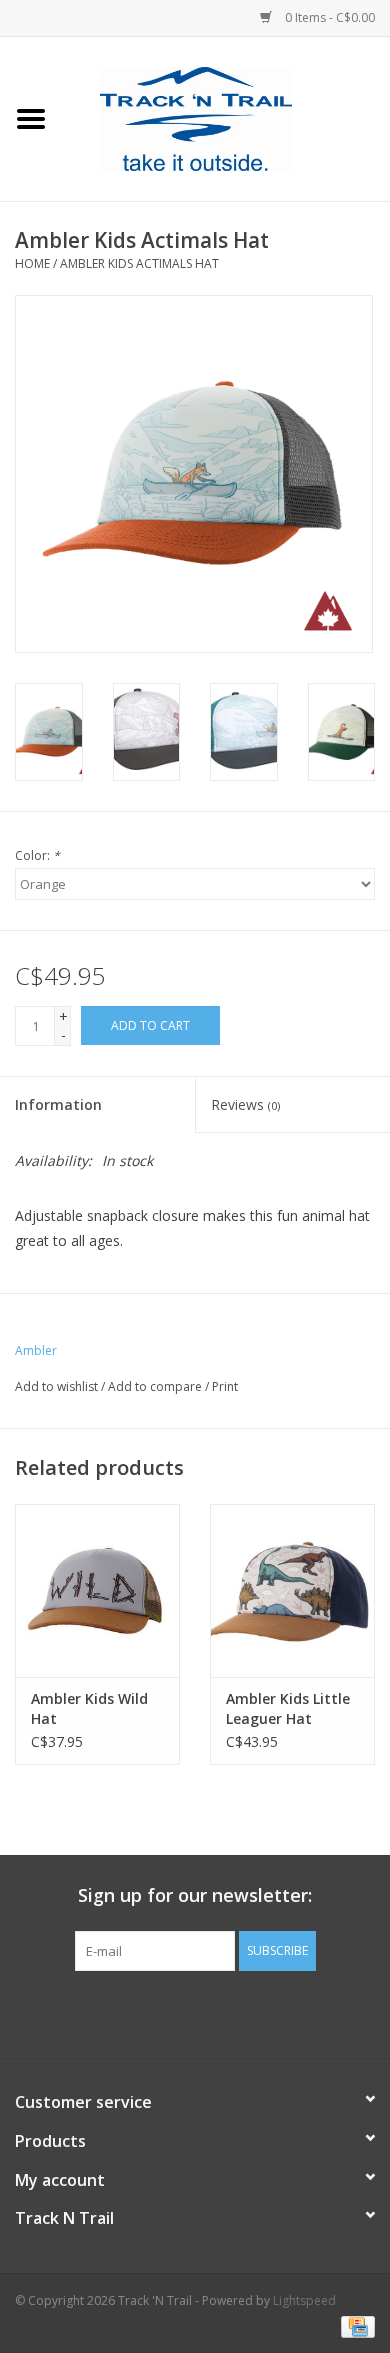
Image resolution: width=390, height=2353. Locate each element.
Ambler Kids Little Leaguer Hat (288, 1708)
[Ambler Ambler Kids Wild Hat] (97, 1590)
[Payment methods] (354, 2325)
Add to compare (156, 1386)
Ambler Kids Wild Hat (89, 1708)
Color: (37, 855)
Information (58, 1104)
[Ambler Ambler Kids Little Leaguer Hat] (292, 1590)
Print (225, 1386)
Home (32, 263)
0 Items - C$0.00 (328, 17)
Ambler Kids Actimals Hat (139, 263)
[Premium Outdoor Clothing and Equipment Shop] (226, 117)
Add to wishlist (56, 1386)
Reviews (245, 1104)
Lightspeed (304, 2300)
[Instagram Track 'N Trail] (231, 2012)
